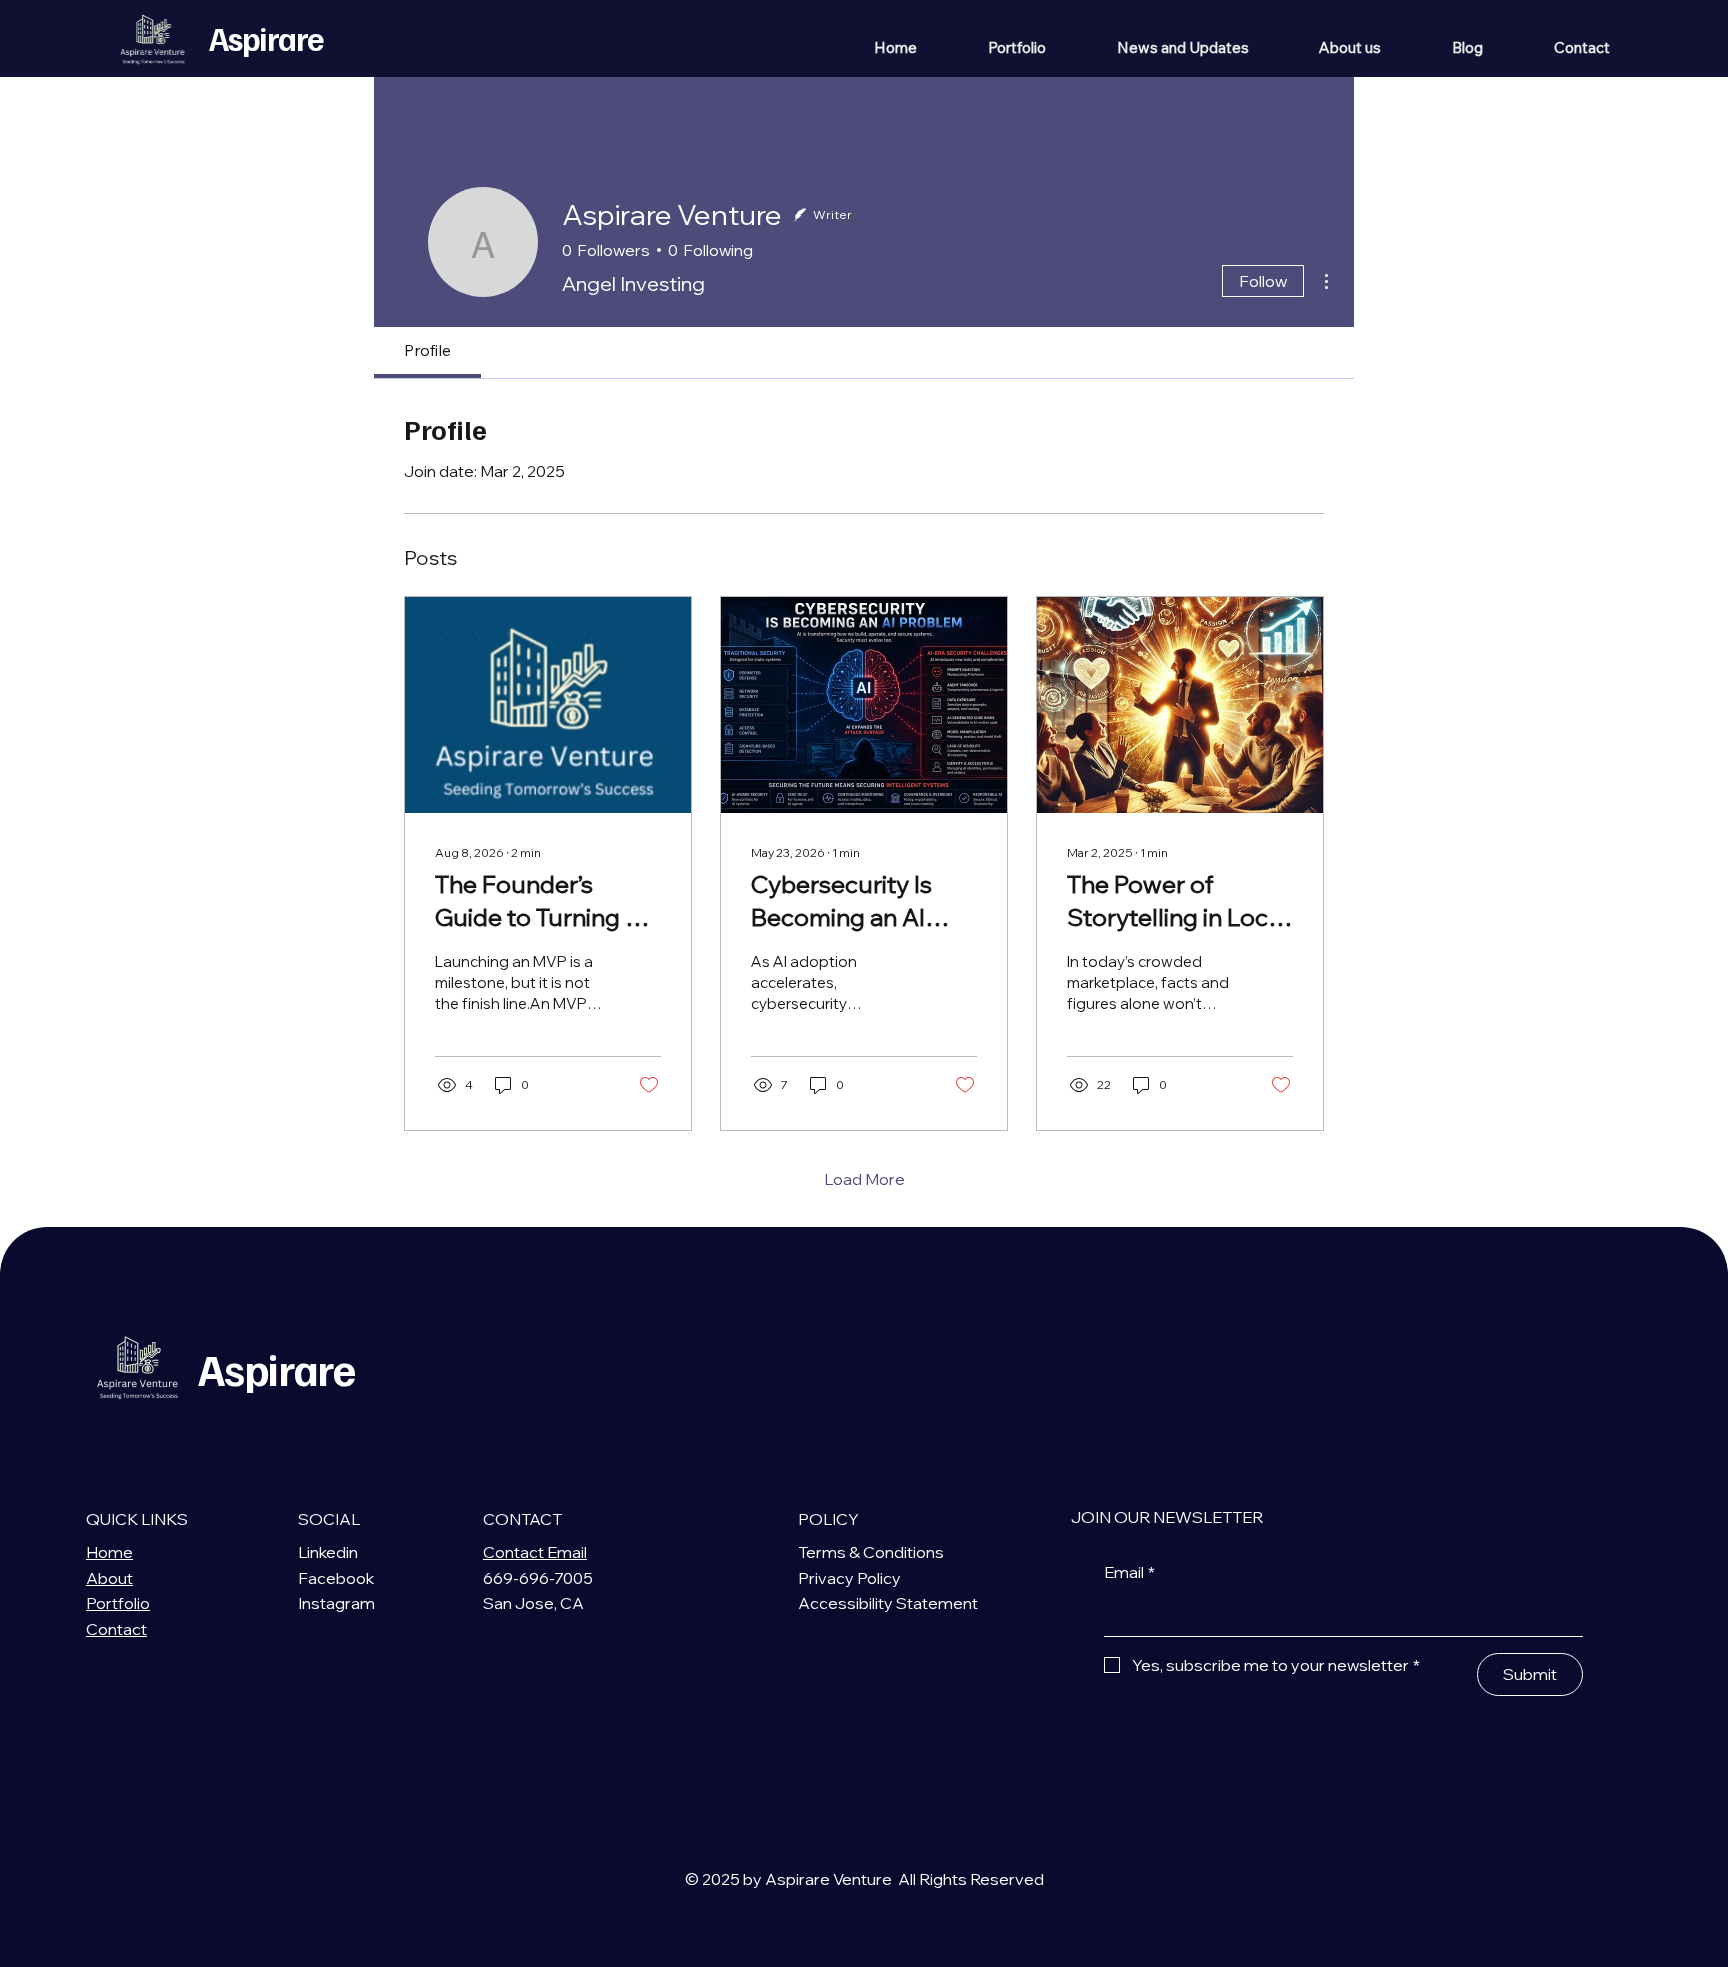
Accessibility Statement (888, 1603)
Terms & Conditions (871, 1552)
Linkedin (328, 1552)
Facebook (336, 1578)
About (109, 1578)
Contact (116, 1629)
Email (1129, 1572)
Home (109, 1552)
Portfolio (118, 1603)
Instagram (336, 1603)
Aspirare (266, 38)
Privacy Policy (849, 1578)
